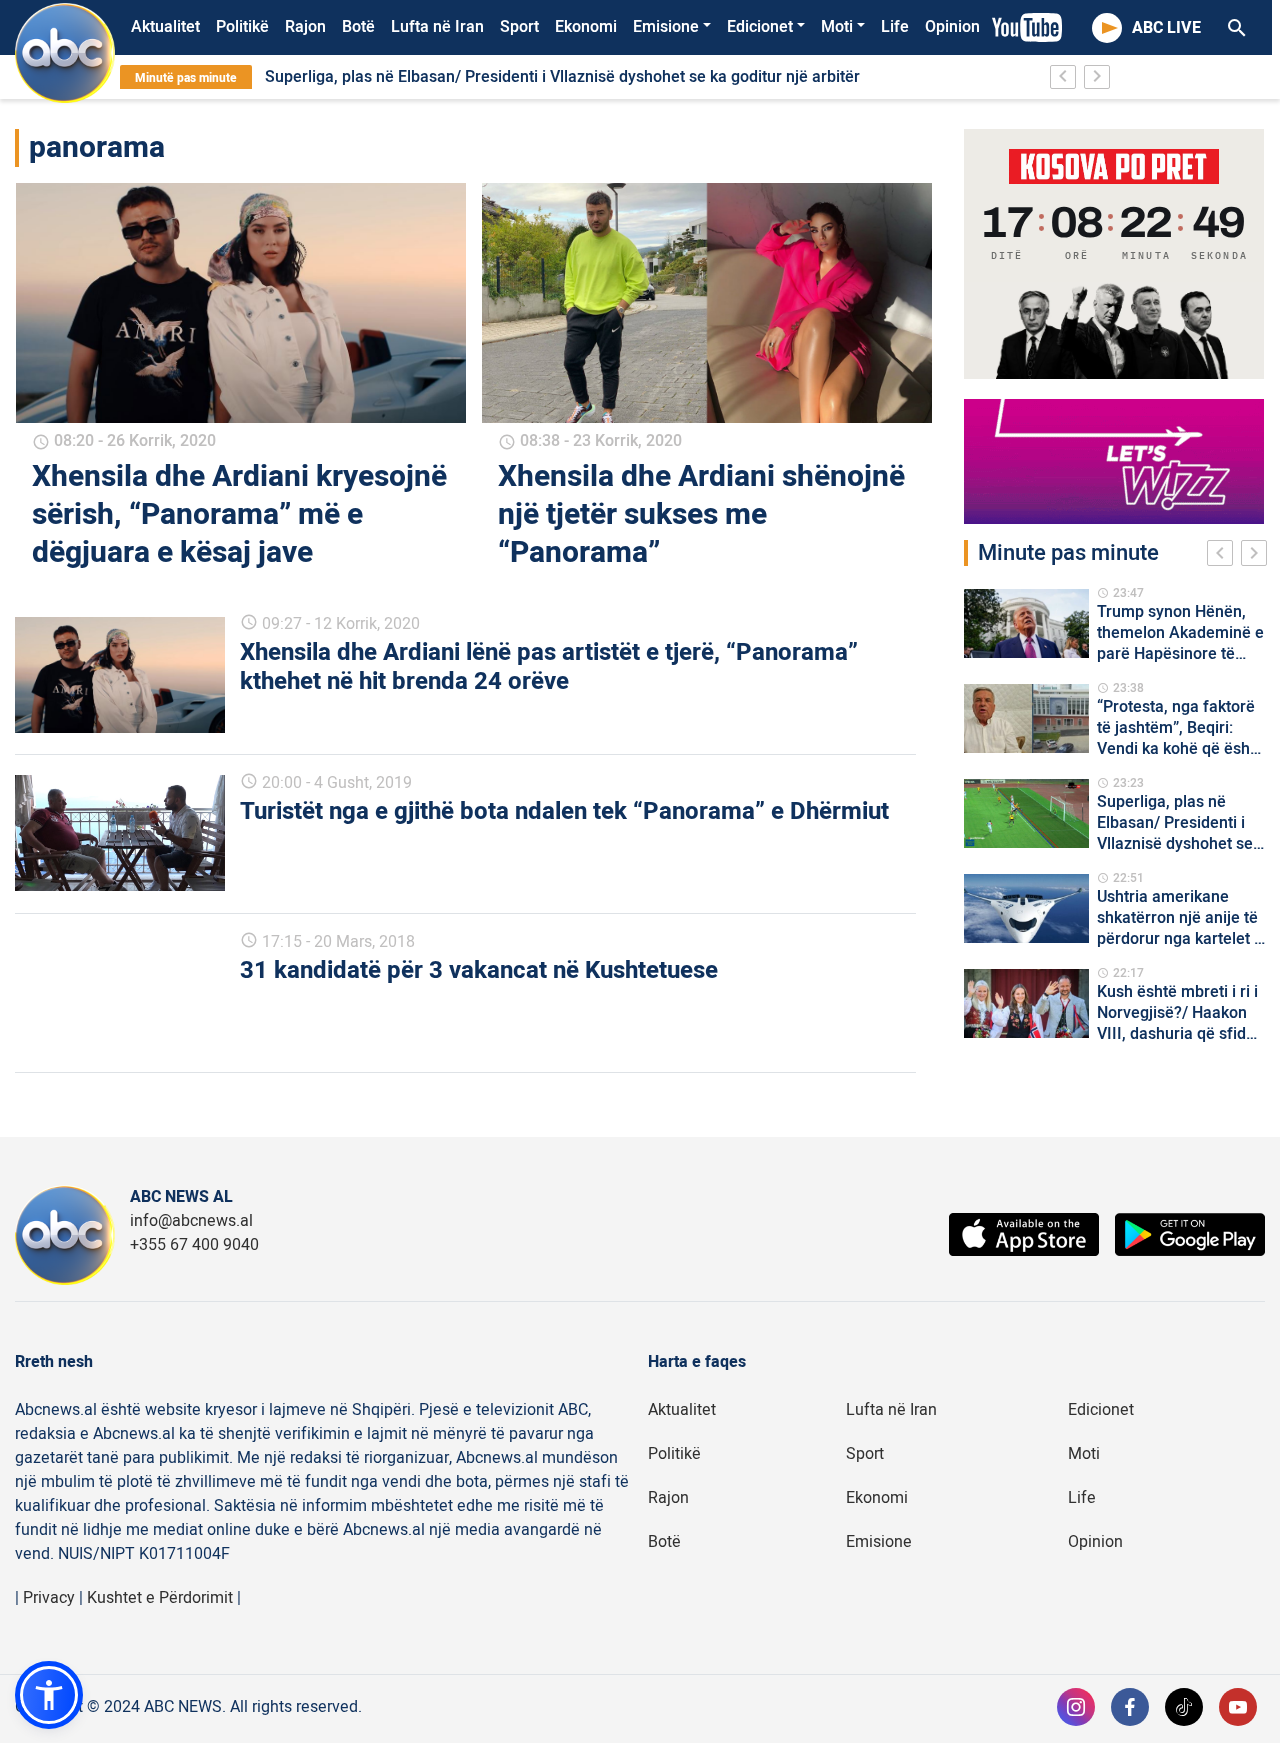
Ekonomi (586, 27)
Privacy (49, 1598)
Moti (837, 27)
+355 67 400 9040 (194, 1245)
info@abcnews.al (191, 1221)
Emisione (666, 27)
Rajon (305, 27)
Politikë (242, 27)
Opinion (952, 27)
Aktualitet (165, 27)
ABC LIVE (1166, 28)
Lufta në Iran (437, 27)
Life (895, 27)
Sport (519, 27)
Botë (358, 27)
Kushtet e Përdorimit (160, 1598)
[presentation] (1224, 556)
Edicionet (760, 27)
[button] (49, 1695)
